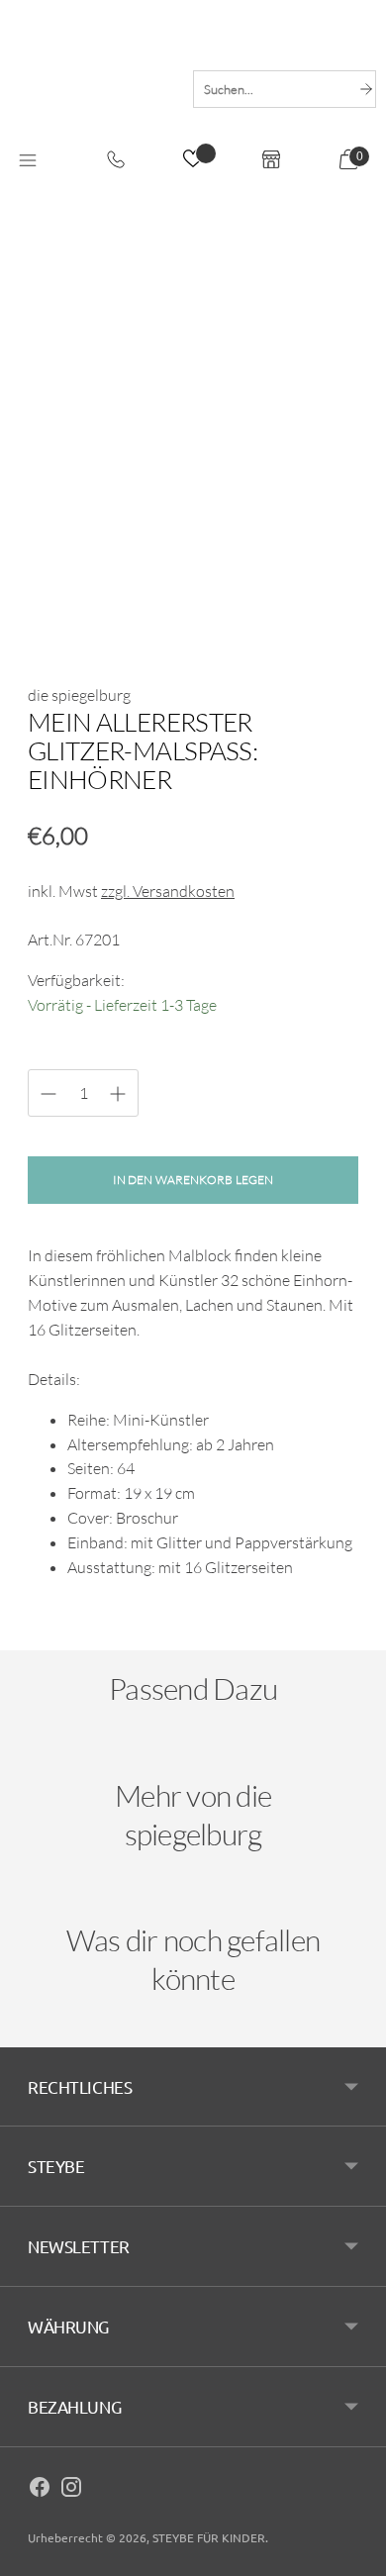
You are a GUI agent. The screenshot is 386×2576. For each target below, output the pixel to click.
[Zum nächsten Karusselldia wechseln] (338, 1761)
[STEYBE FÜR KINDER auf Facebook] (40, 2490)
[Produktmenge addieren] (48, 1094)
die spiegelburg (79, 695)
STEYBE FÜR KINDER (209, 2537)
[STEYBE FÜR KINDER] (92, 87)
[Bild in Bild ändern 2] (124, 615)
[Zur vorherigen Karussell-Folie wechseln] (48, 1761)
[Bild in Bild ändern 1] (56, 615)
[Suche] (366, 89)
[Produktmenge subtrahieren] (118, 1094)
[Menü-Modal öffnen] (28, 161)
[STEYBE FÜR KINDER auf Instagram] (71, 2490)
